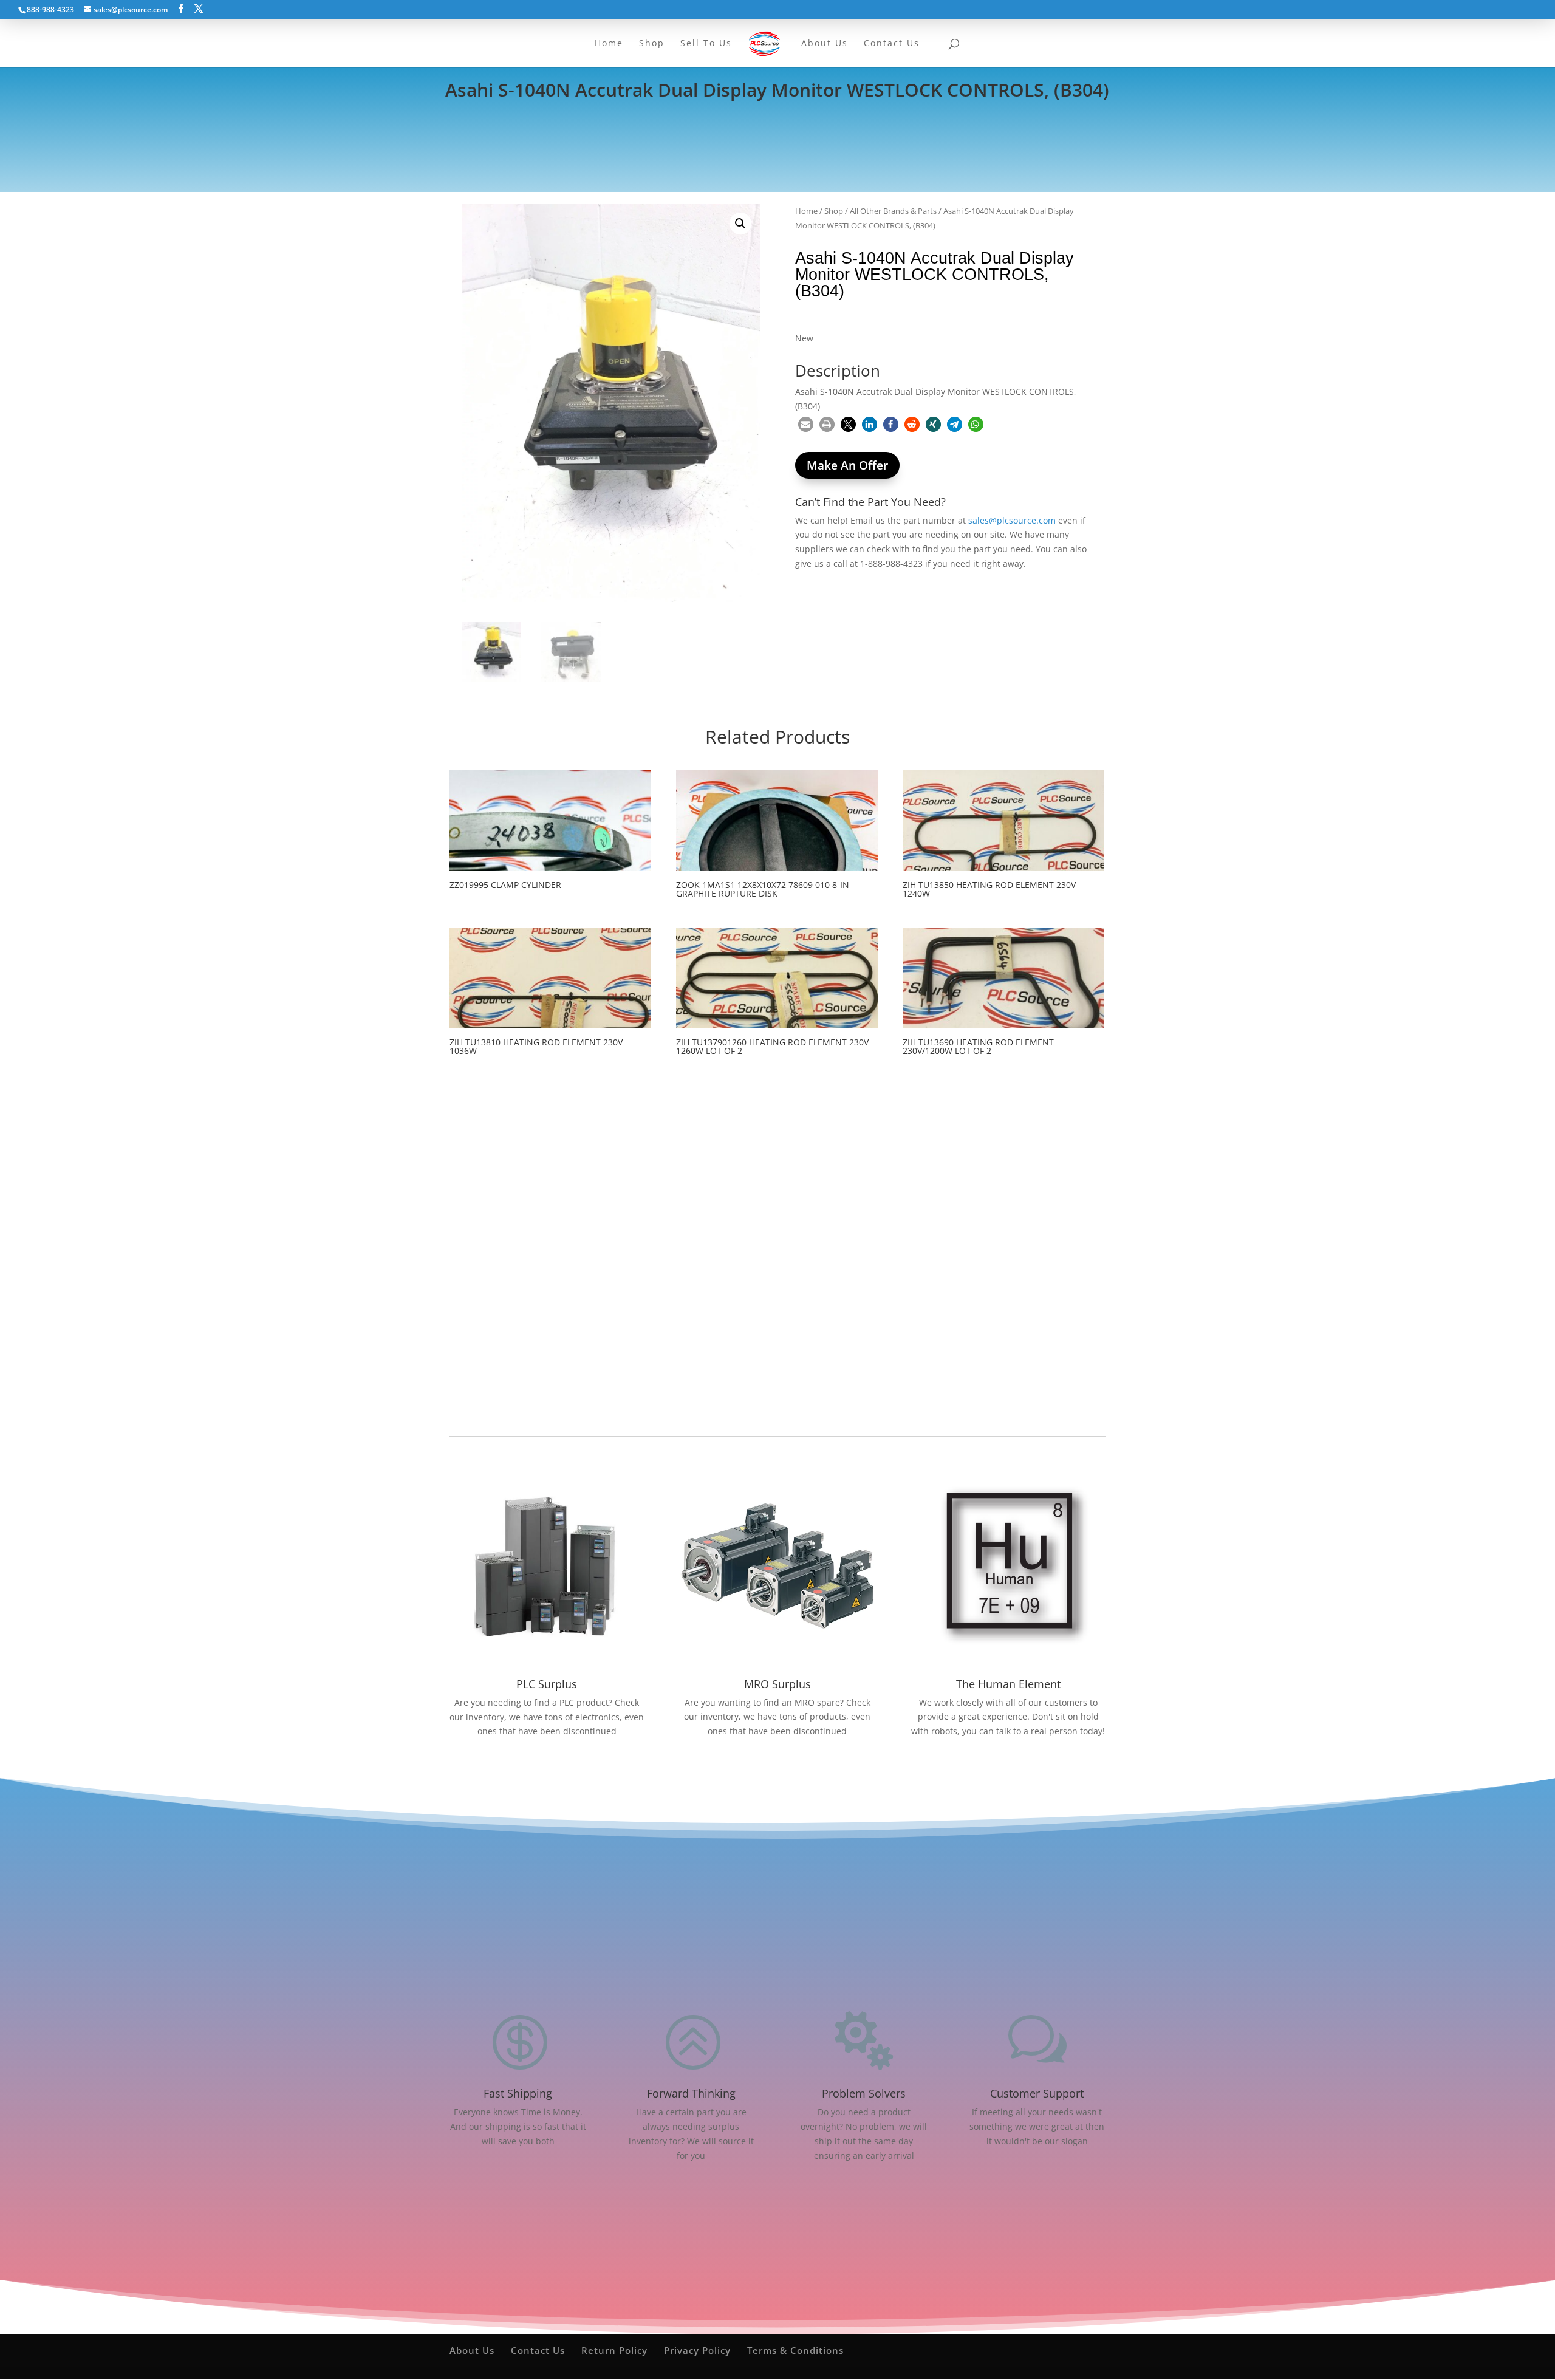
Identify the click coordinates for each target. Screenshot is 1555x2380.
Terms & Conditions (795, 2350)
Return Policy (614, 2350)
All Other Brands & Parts (893, 211)
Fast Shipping (518, 2093)
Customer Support (1037, 2093)
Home (806, 211)
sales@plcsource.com (1012, 520)
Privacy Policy (697, 2350)
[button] (740, 224)
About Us (472, 2350)
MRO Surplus (777, 1684)
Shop (834, 211)
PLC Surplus (547, 1684)
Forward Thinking (691, 2093)
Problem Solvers (864, 2093)
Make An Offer (847, 465)
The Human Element (1008, 1684)
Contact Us (538, 2350)
